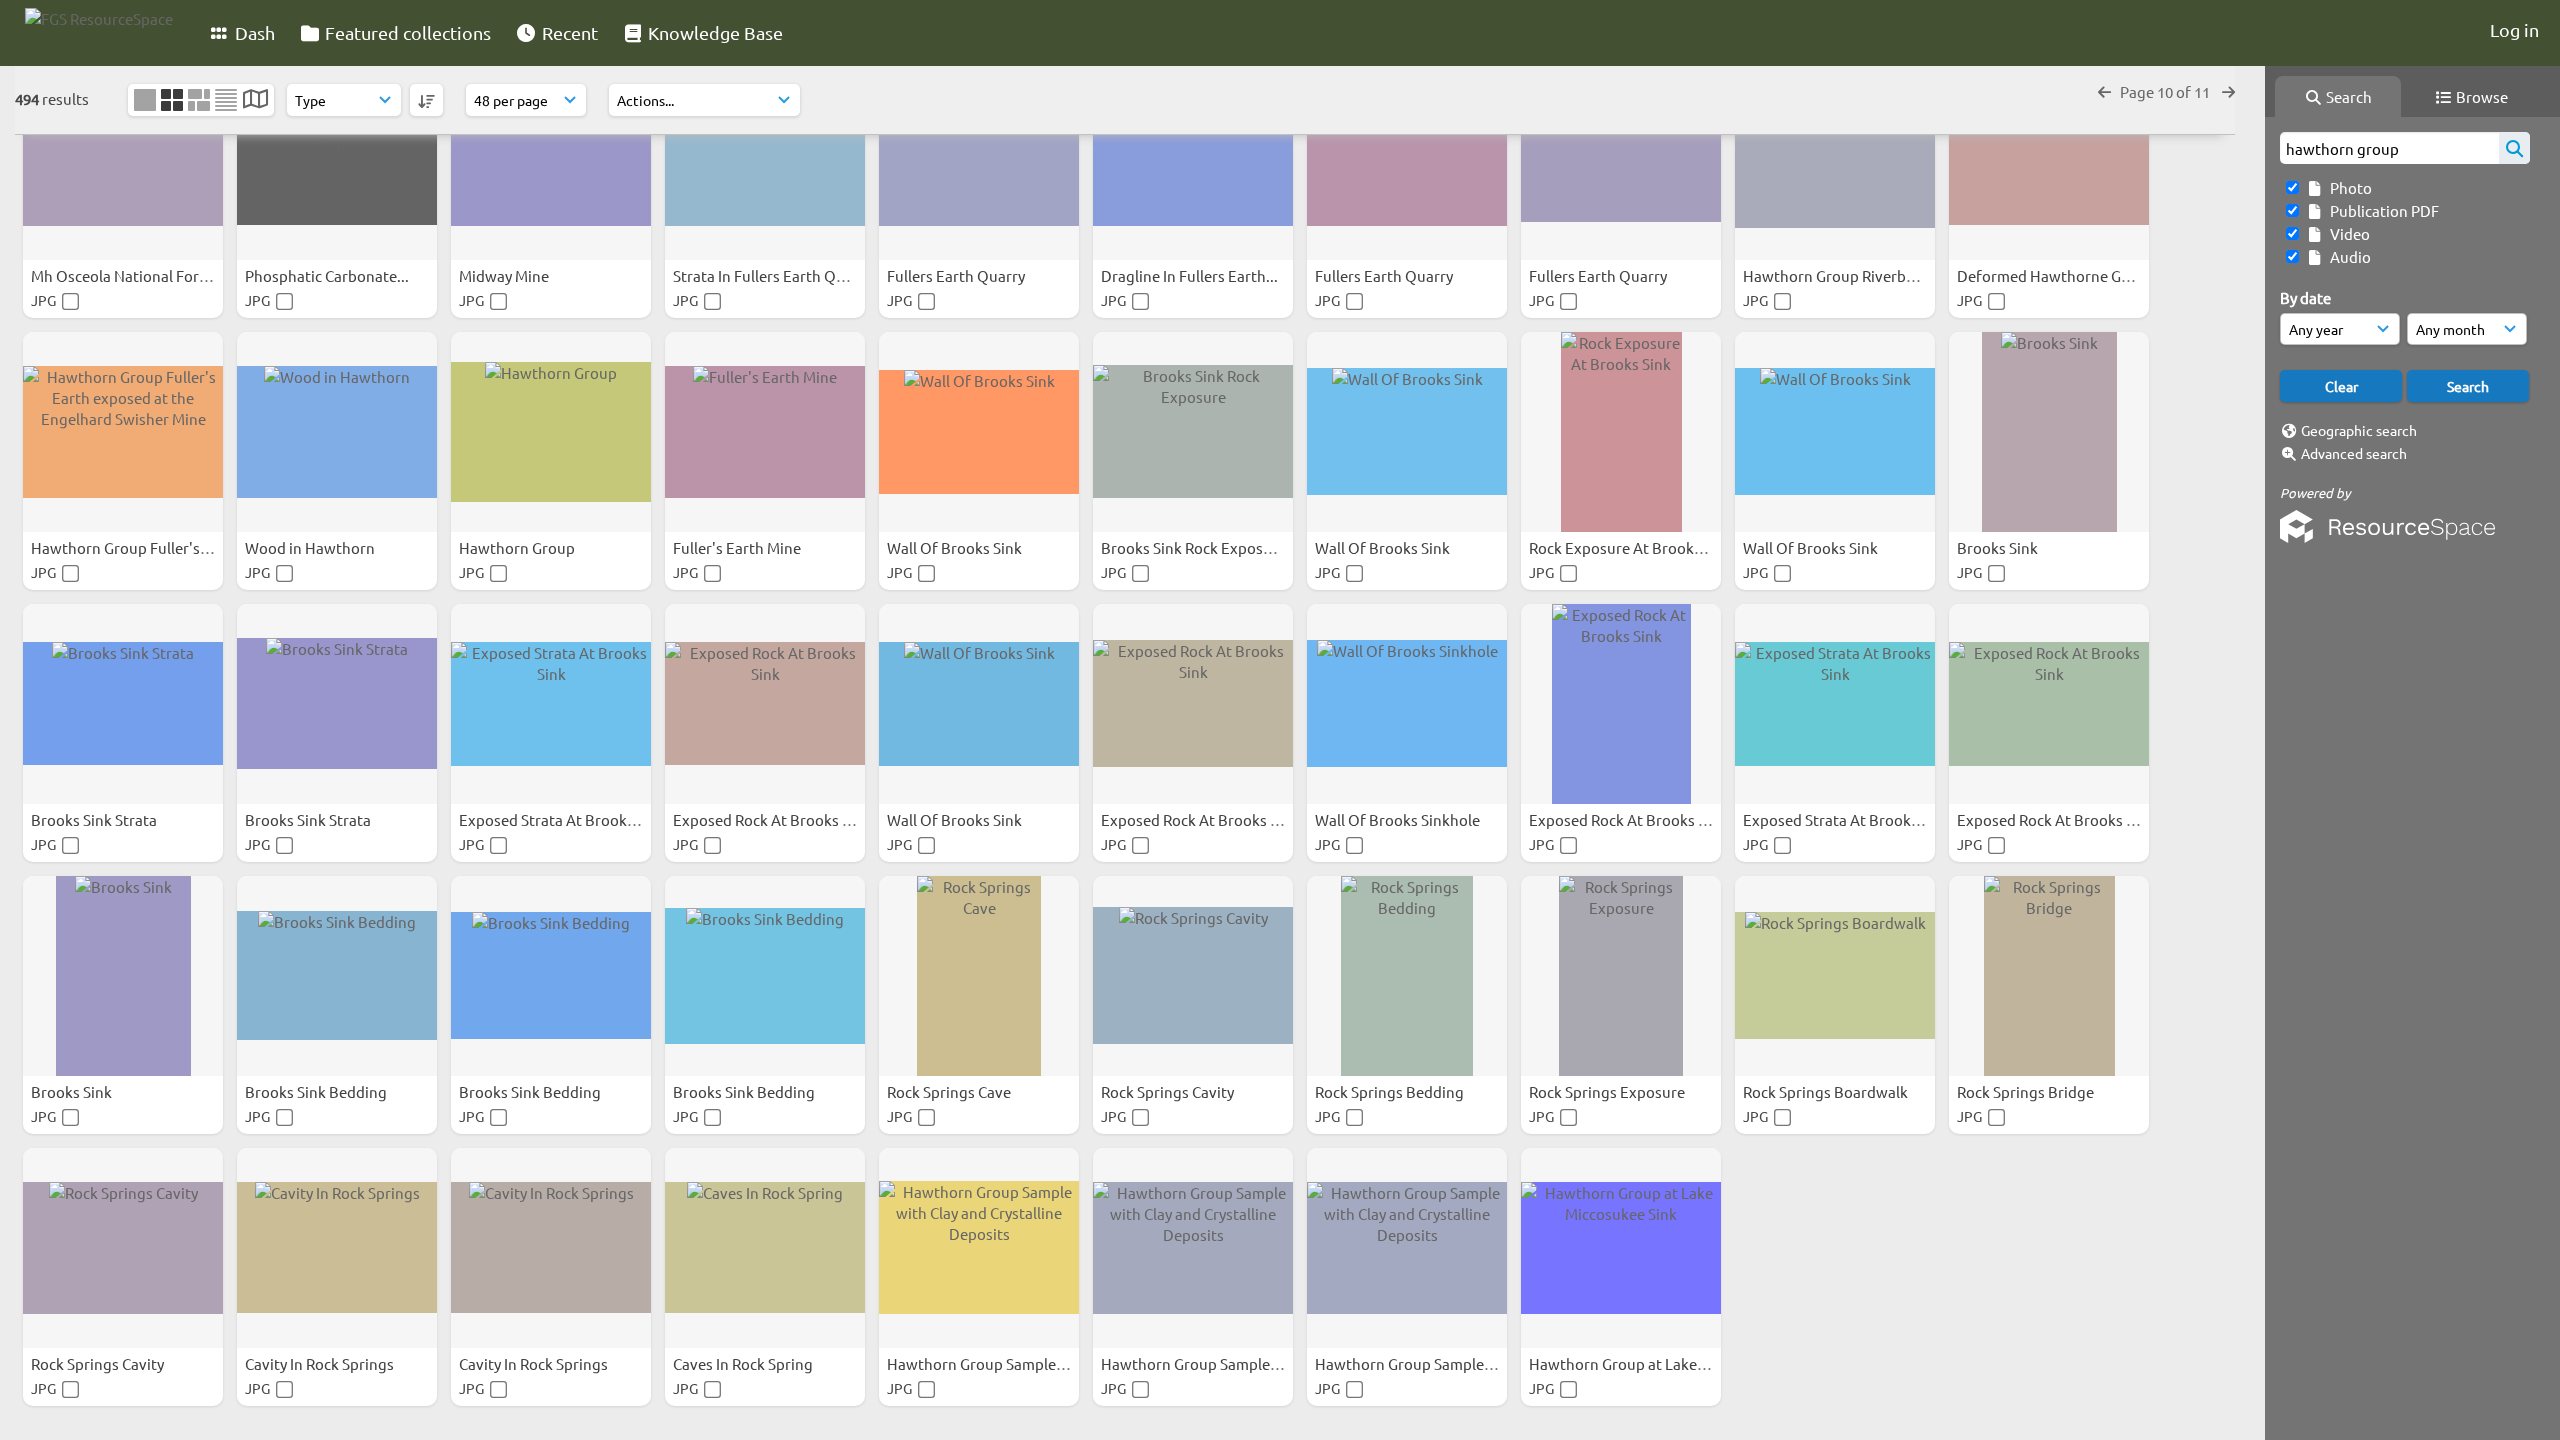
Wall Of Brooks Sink (956, 547)
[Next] (2228, 91)
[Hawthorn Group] (551, 432)
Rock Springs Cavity (1169, 1091)
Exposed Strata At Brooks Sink (564, 819)
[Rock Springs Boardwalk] (1835, 976)
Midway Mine (505, 275)
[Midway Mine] (551, 160)
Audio (2347, 256)
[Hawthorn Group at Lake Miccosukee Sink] (1621, 1248)
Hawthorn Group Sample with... (996, 1363)
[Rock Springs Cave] (979, 976)
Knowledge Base (713, 32)
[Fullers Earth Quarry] (979, 160)
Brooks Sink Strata (95, 819)
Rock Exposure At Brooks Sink (1632, 547)
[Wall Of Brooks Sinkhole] (1407, 704)
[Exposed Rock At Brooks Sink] (765, 704)
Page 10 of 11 (2166, 91)
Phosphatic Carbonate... (328, 275)
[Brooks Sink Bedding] (337, 976)
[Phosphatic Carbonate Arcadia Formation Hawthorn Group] (337, 160)
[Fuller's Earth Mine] (765, 432)
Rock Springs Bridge (2027, 1091)
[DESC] (426, 100)
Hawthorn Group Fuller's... (123, 547)
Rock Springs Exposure (1608, 1091)
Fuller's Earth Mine (738, 547)
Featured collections (406, 32)
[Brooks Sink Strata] (123, 704)
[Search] (2514, 148)
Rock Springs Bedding (1391, 1091)
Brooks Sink (1999, 547)
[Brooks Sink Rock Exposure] (1193, 432)
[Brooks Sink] (2049, 432)
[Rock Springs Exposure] (1621, 976)
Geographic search (2359, 430)
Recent (568, 32)
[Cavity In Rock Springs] (337, 1248)
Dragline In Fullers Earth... (1191, 275)
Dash (253, 32)
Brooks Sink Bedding (317, 1091)
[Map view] (255, 100)
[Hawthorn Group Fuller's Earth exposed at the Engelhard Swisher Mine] (123, 432)
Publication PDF (2381, 210)
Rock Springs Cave (950, 1091)
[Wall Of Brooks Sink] (979, 432)
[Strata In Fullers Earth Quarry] (765, 160)
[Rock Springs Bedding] (1407, 976)
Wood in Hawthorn (311, 547)
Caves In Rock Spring (744, 1363)
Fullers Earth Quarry (957, 275)
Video (2347, 233)
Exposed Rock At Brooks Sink (773, 819)
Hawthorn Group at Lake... (1620, 1363)
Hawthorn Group (518, 547)
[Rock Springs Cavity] (1193, 976)
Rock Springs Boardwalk (1827, 1091)
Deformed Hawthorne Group (2057, 275)
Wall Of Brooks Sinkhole (1399, 819)
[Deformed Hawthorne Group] (2049, 160)
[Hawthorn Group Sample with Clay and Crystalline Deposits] (979, 1248)
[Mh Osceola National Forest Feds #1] (123, 160)
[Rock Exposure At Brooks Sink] (1621, 432)
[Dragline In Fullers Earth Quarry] (1193, 160)
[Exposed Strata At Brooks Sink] (551, 704)
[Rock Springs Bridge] (2049, 976)
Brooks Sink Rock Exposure (1195, 547)
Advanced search (2354, 453)
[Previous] (2104, 91)
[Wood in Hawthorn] (337, 432)
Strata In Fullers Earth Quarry (774, 275)
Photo (2348, 187)
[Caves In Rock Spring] (765, 1248)
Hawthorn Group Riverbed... (1840, 275)
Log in (2514, 29)
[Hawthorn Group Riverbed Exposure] (1835, 160)
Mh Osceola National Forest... (133, 275)
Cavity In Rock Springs (321, 1363)
